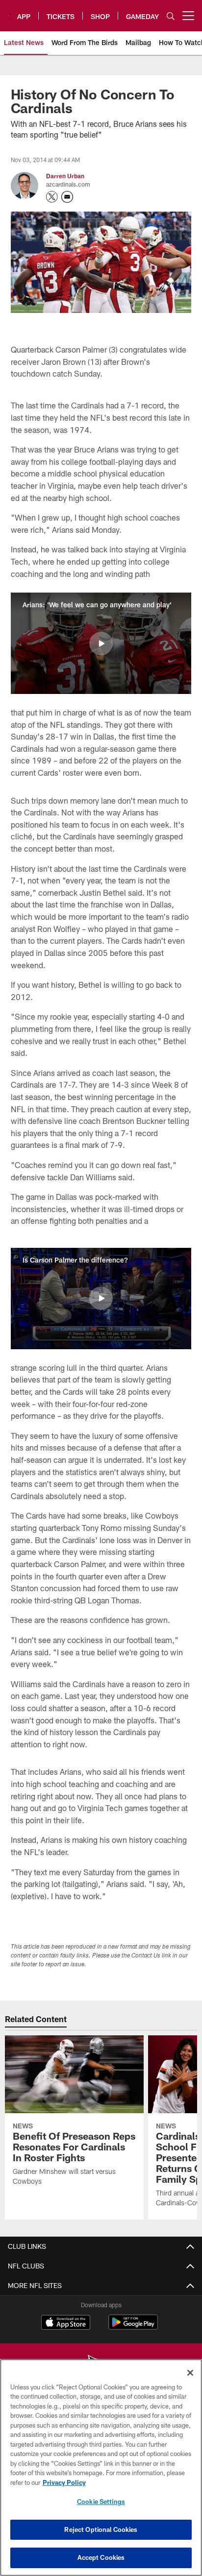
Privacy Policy (64, 2482)
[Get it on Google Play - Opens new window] (133, 2327)
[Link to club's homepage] (9, 12)
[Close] (190, 2373)
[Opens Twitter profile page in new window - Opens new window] (52, 197)
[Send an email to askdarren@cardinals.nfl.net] (67, 197)
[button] (101, 644)
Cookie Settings (101, 2502)
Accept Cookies (101, 2557)
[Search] (171, 16)
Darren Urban (65, 176)
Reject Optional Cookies (101, 2529)
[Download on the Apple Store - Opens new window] (66, 2323)
